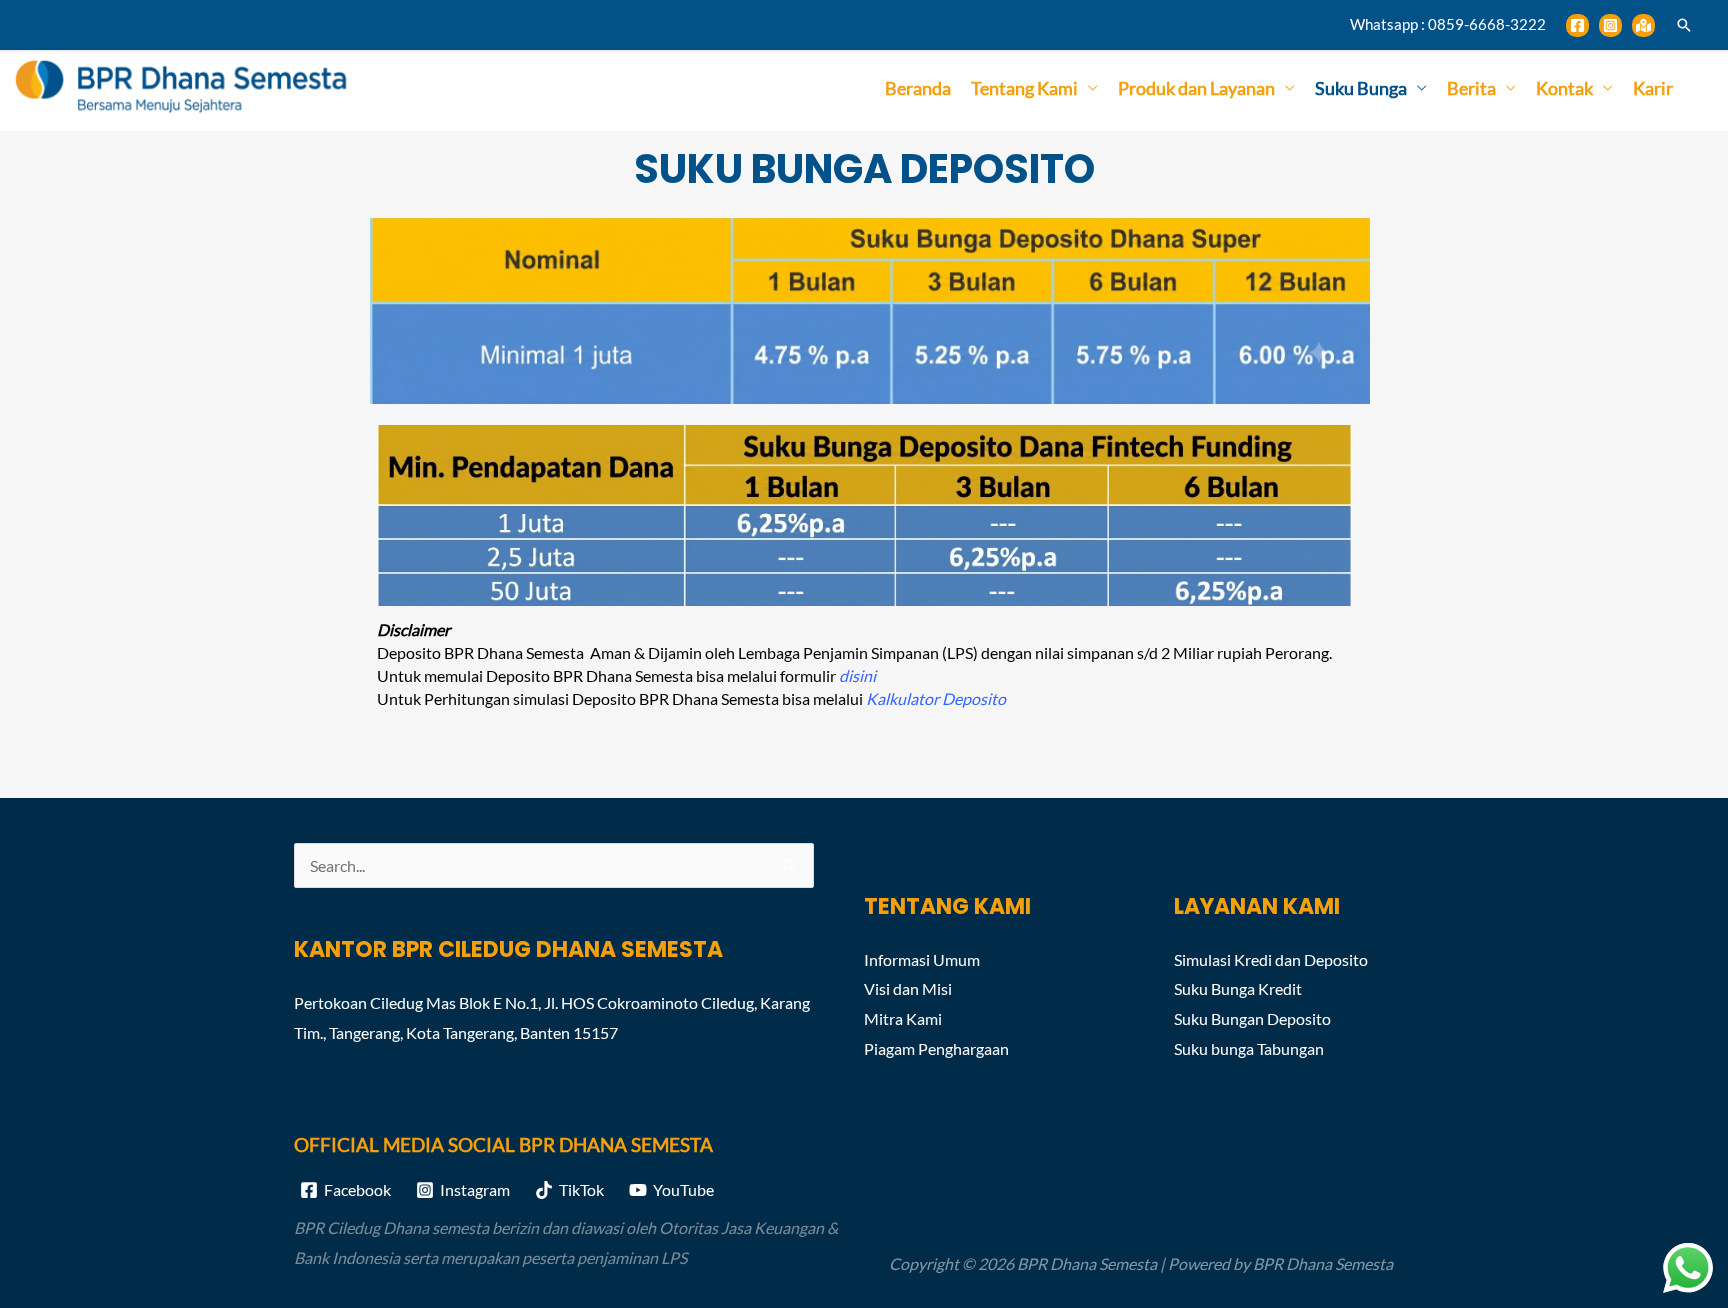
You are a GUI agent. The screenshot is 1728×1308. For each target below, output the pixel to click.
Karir (1653, 88)
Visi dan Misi (908, 988)
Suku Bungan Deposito (1252, 1018)
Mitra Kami (903, 1018)
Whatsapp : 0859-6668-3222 (1448, 24)
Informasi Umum (922, 959)
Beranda (918, 88)
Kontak (1564, 88)
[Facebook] (1577, 25)
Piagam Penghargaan (936, 1048)
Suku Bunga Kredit (1238, 988)
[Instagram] (1610, 25)
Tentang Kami (1024, 88)
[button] (1684, 25)
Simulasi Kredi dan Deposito (1271, 959)
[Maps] (1643, 25)
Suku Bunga (1361, 88)
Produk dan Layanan (1196, 88)
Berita (1471, 88)
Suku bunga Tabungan (1249, 1048)
